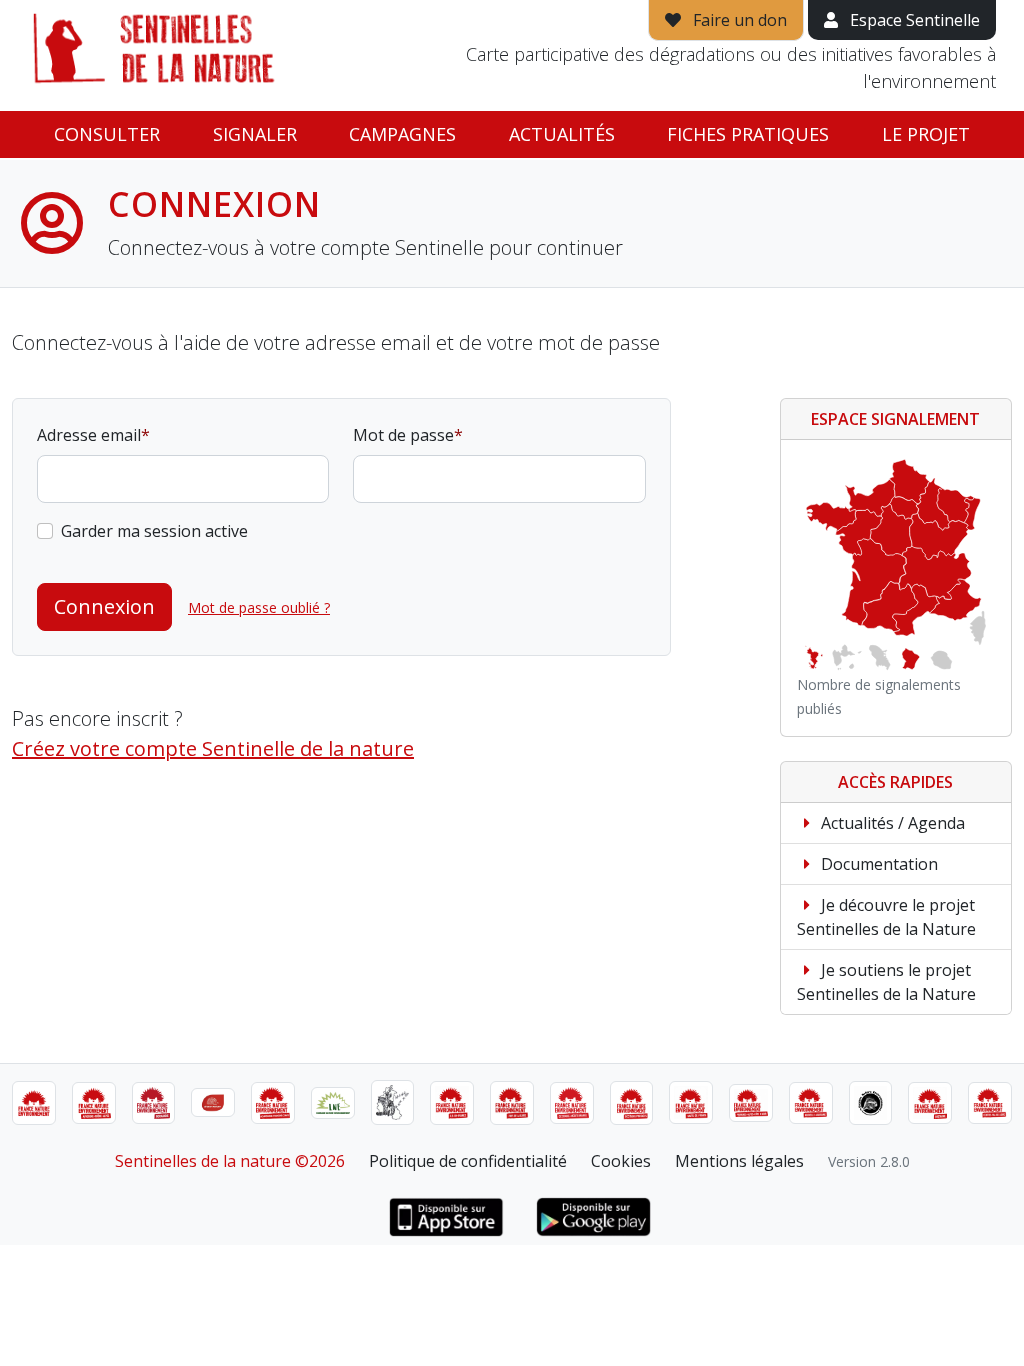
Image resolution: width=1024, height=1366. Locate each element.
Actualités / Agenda (891, 823)
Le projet (926, 134)
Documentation (877, 864)
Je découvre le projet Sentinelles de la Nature (886, 917)
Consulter (107, 134)
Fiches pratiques (748, 134)
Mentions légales (739, 1161)
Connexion (104, 606)
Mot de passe (403, 435)
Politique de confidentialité (468, 1161)
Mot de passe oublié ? (259, 607)
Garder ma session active (154, 531)
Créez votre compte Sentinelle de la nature (213, 748)
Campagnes (402, 134)
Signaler (255, 134)
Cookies (621, 1161)
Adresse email (89, 435)
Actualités (562, 134)
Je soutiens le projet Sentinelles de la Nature (886, 982)
